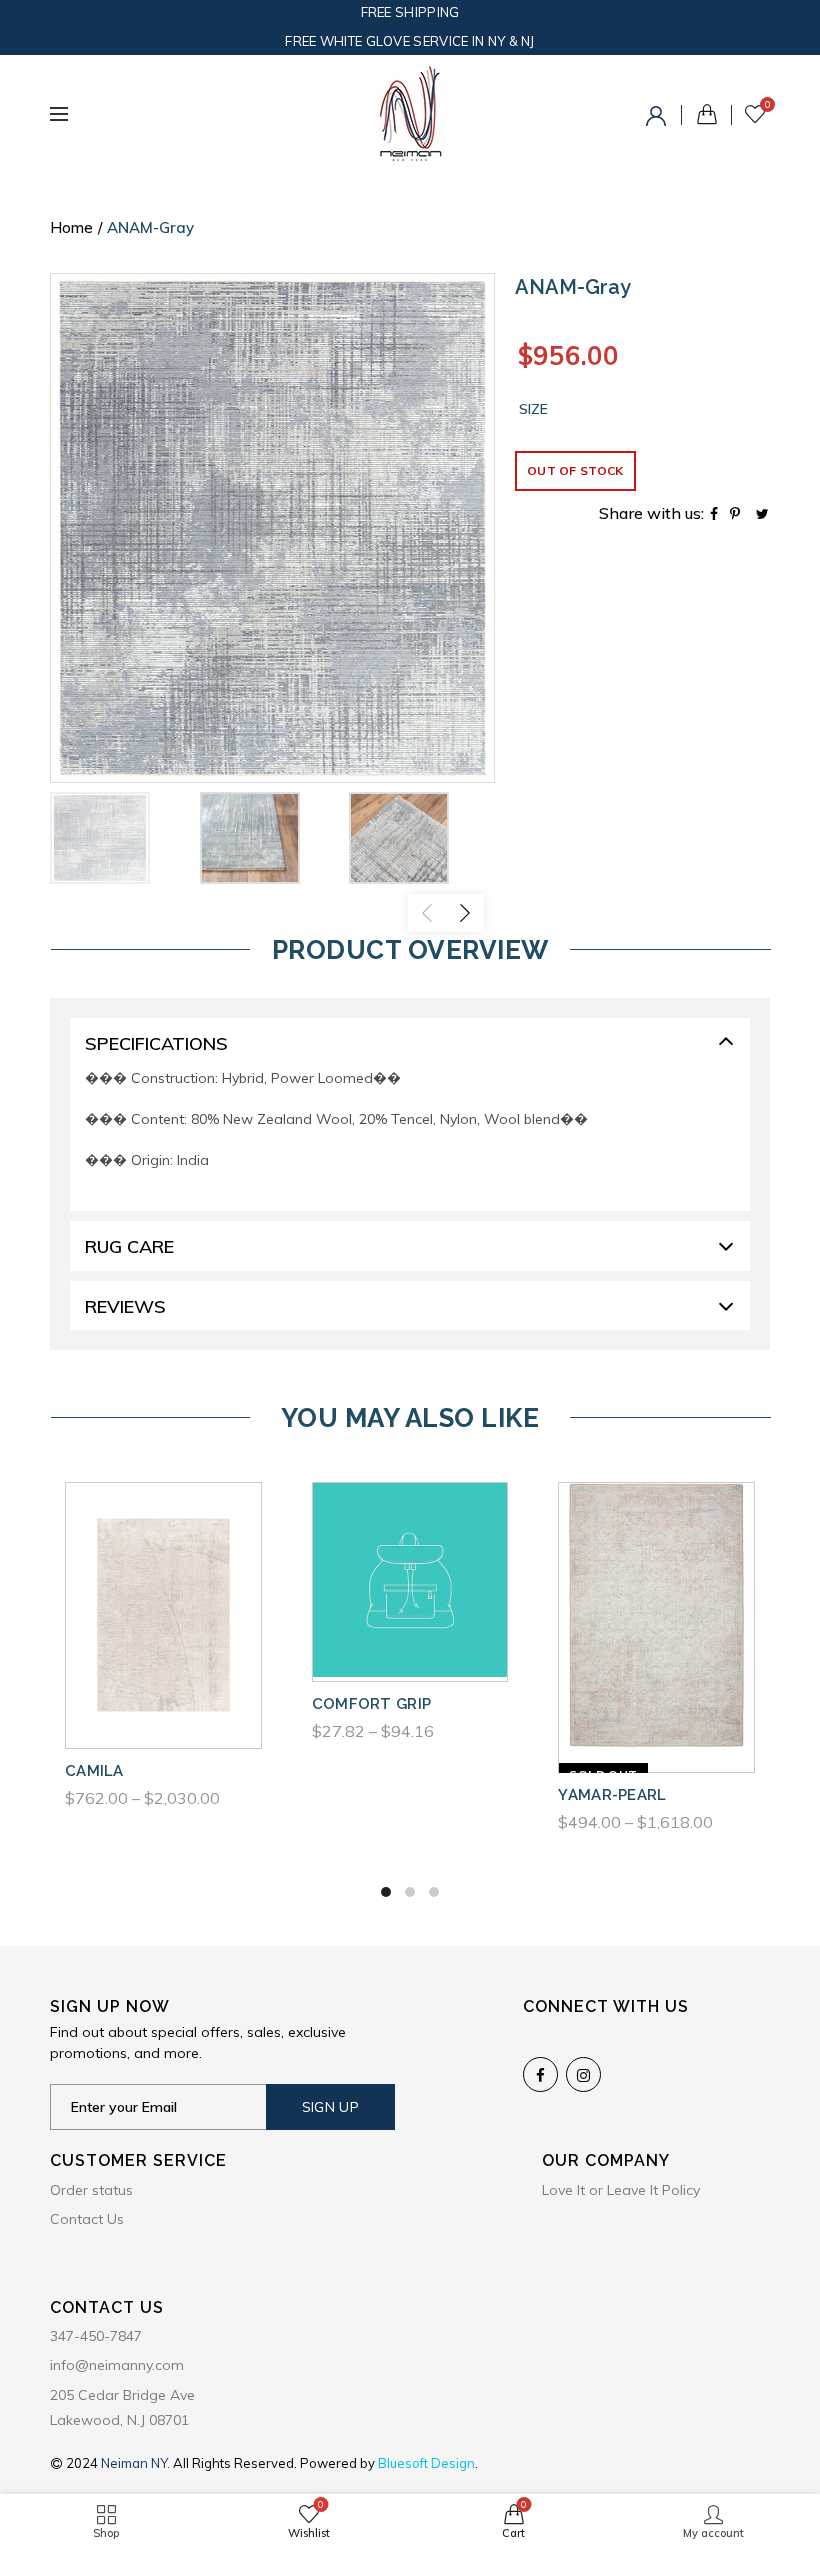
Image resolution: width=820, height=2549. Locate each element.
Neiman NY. (137, 2463)
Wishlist (767, 105)
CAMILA (94, 1771)
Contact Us (87, 2219)
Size (533, 409)
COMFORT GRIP (372, 1704)
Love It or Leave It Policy (621, 2190)
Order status (91, 2190)
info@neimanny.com (117, 2365)
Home (71, 227)
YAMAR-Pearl (612, 1795)
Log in (659, 119)
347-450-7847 (96, 2336)
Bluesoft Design (426, 2463)
